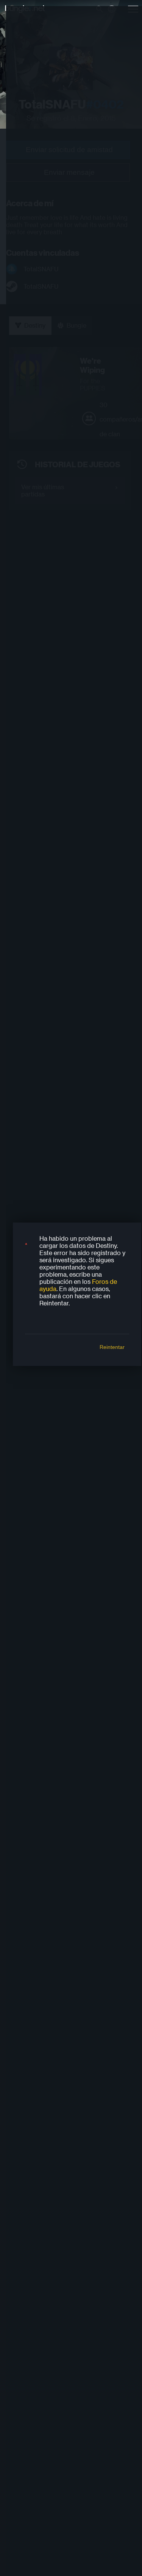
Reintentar (112, 1347)
